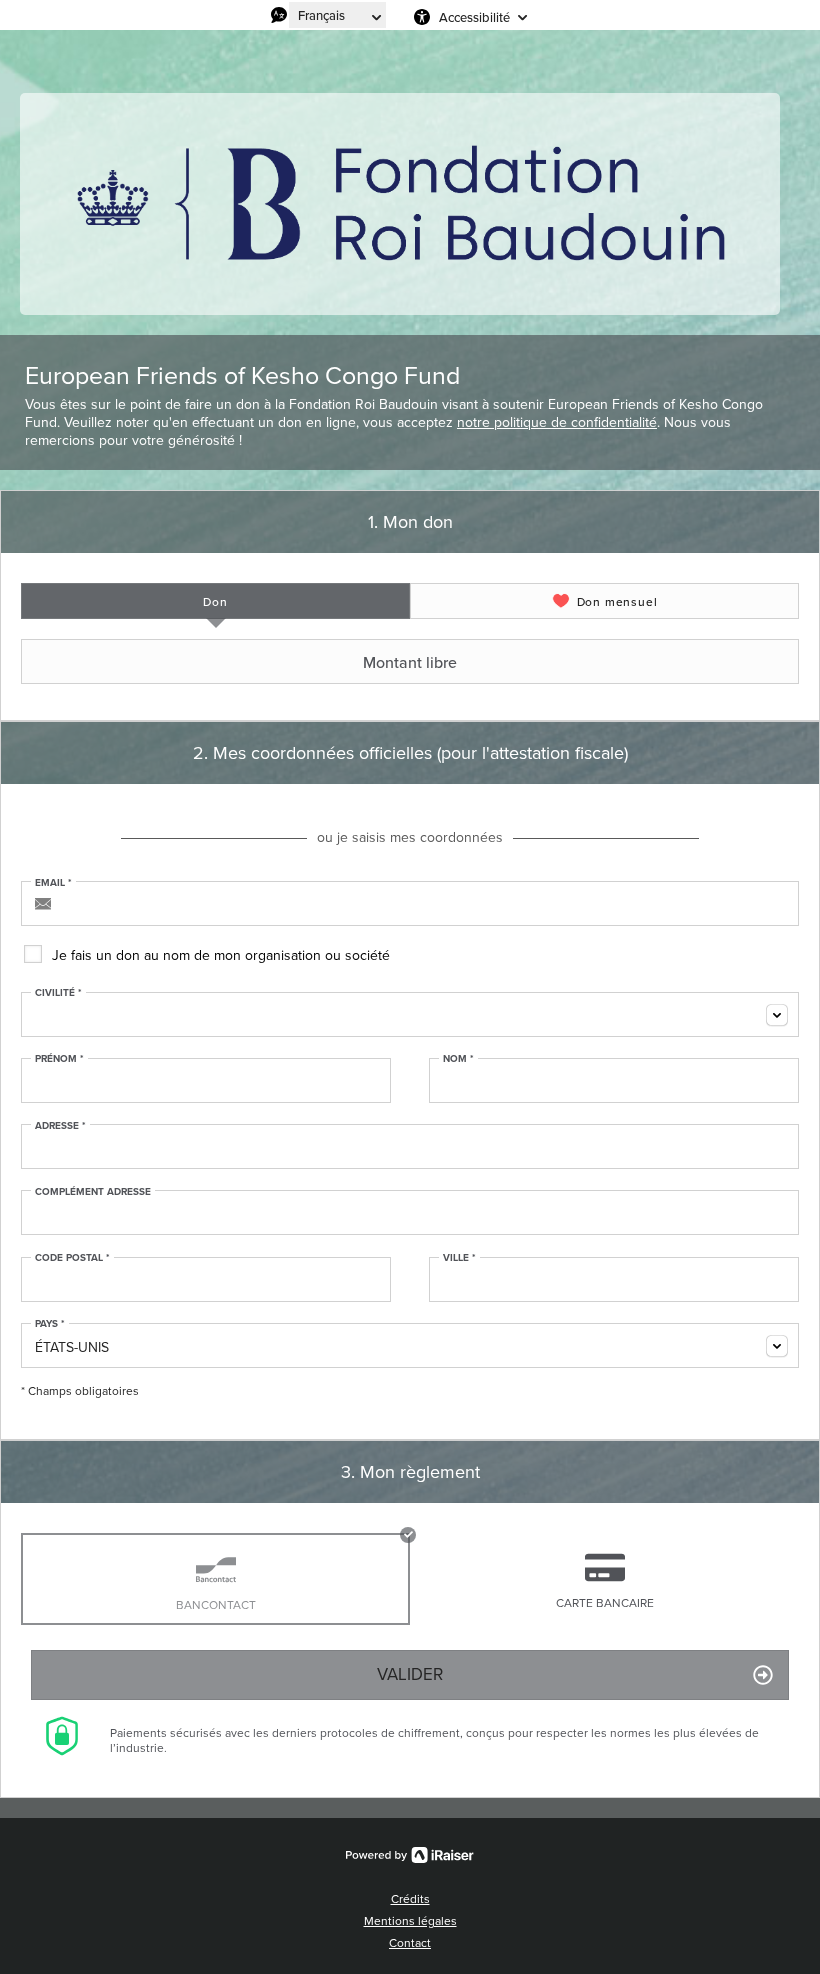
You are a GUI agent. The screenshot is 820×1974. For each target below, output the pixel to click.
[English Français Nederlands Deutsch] (337, 15)
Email (53, 883)
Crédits (410, 1899)
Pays (50, 1324)
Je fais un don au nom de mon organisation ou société (221, 955)
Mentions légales (410, 1921)
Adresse (60, 1126)
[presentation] (215, 601)
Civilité (58, 993)
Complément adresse (93, 1192)
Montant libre (410, 662)
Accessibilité (474, 17)
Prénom (59, 1059)
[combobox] (410, 1014)
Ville (459, 1258)
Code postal (72, 1258)
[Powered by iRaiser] (410, 1855)
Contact (410, 1943)
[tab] (215, 601)
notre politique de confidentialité (557, 422)
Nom (458, 1059)
